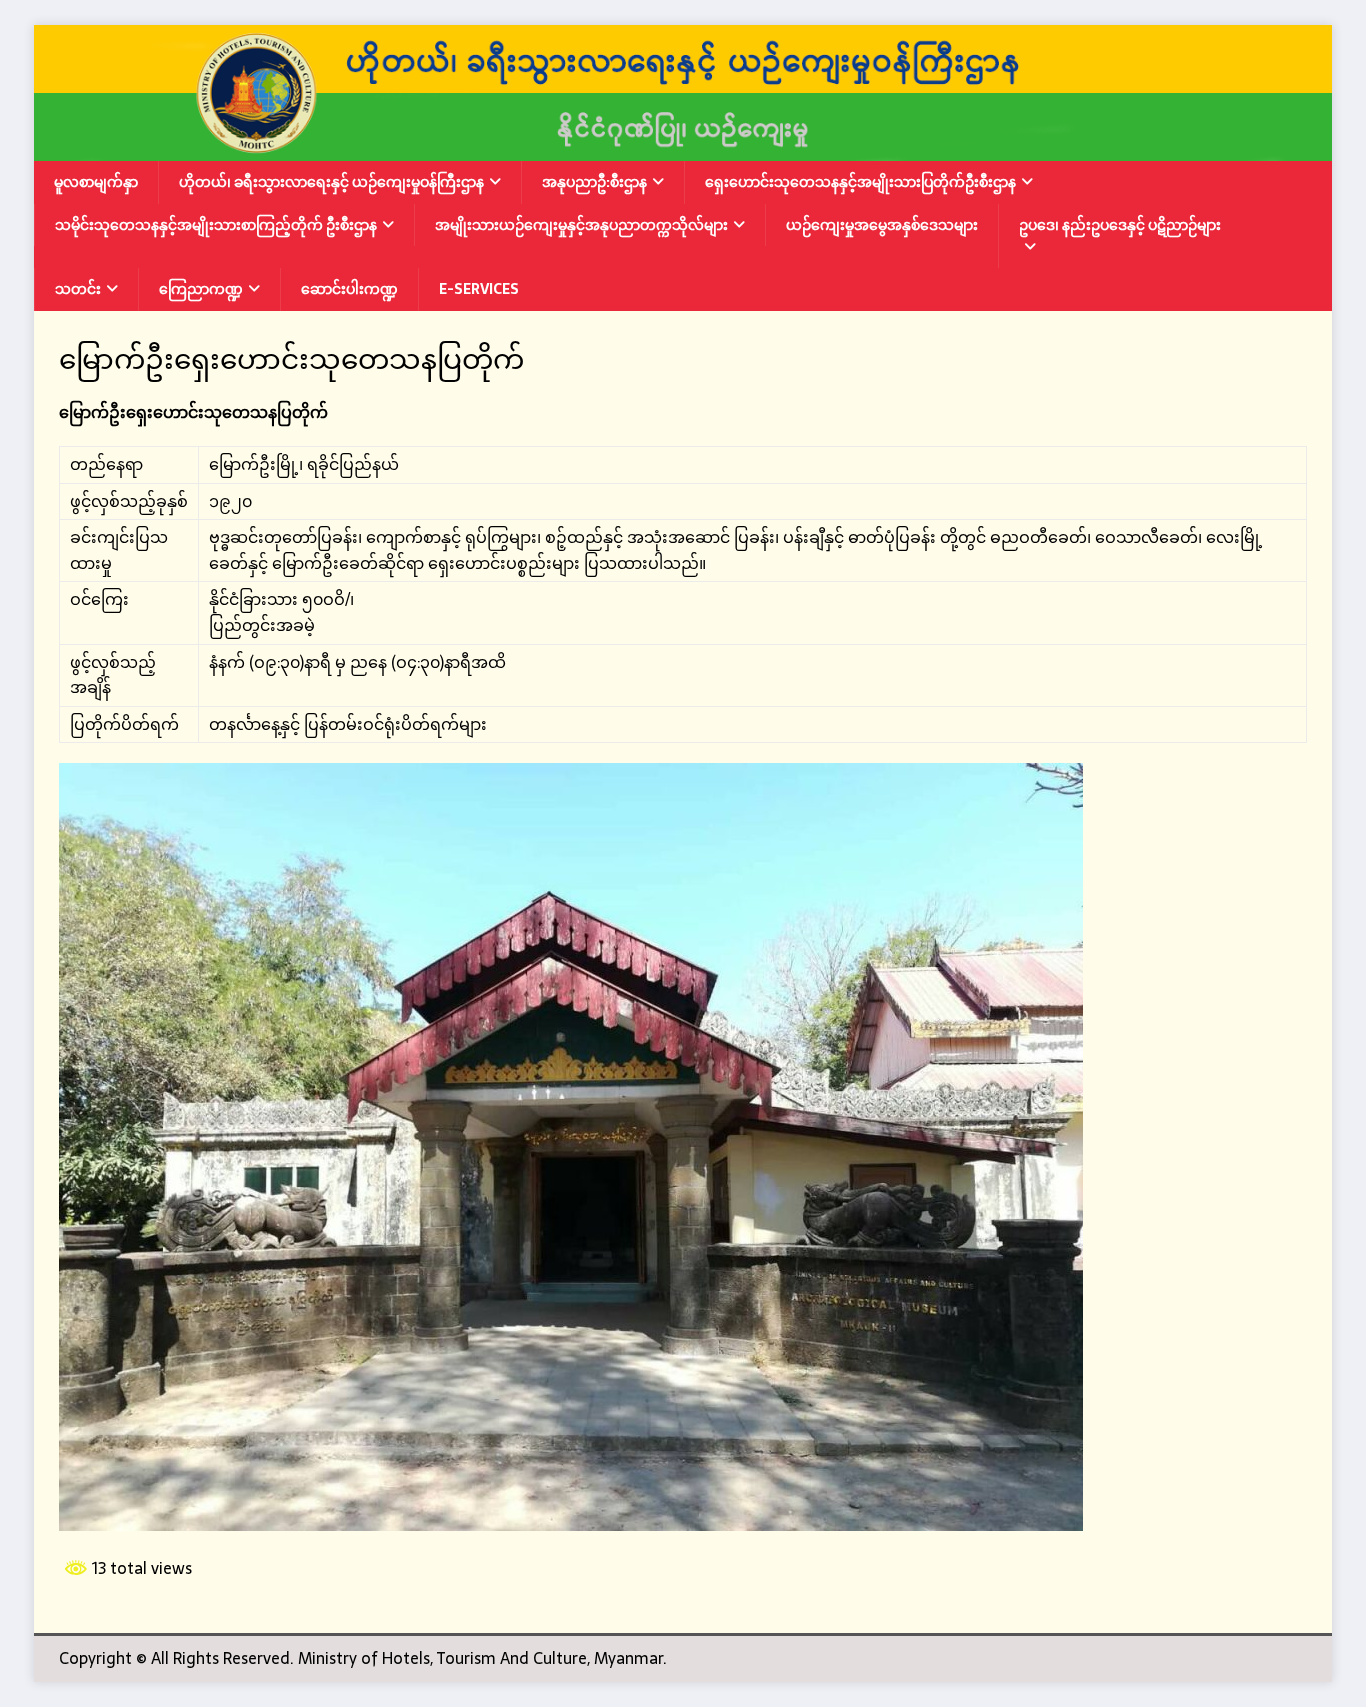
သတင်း (78, 289)
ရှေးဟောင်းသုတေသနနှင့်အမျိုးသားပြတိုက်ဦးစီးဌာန (860, 182)
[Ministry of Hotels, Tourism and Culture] (683, 148)
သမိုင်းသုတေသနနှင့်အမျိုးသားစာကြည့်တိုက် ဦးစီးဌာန (216, 225)
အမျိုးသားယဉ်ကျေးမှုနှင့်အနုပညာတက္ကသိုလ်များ (581, 225)
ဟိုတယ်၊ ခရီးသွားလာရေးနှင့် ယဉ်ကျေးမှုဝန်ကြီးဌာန (331, 182)
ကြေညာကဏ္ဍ (201, 289)
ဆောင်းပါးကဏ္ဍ (349, 289)
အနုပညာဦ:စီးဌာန (594, 182)
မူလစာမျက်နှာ (96, 182)
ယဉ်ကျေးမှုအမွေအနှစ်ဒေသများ (882, 225)
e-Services (479, 289)
